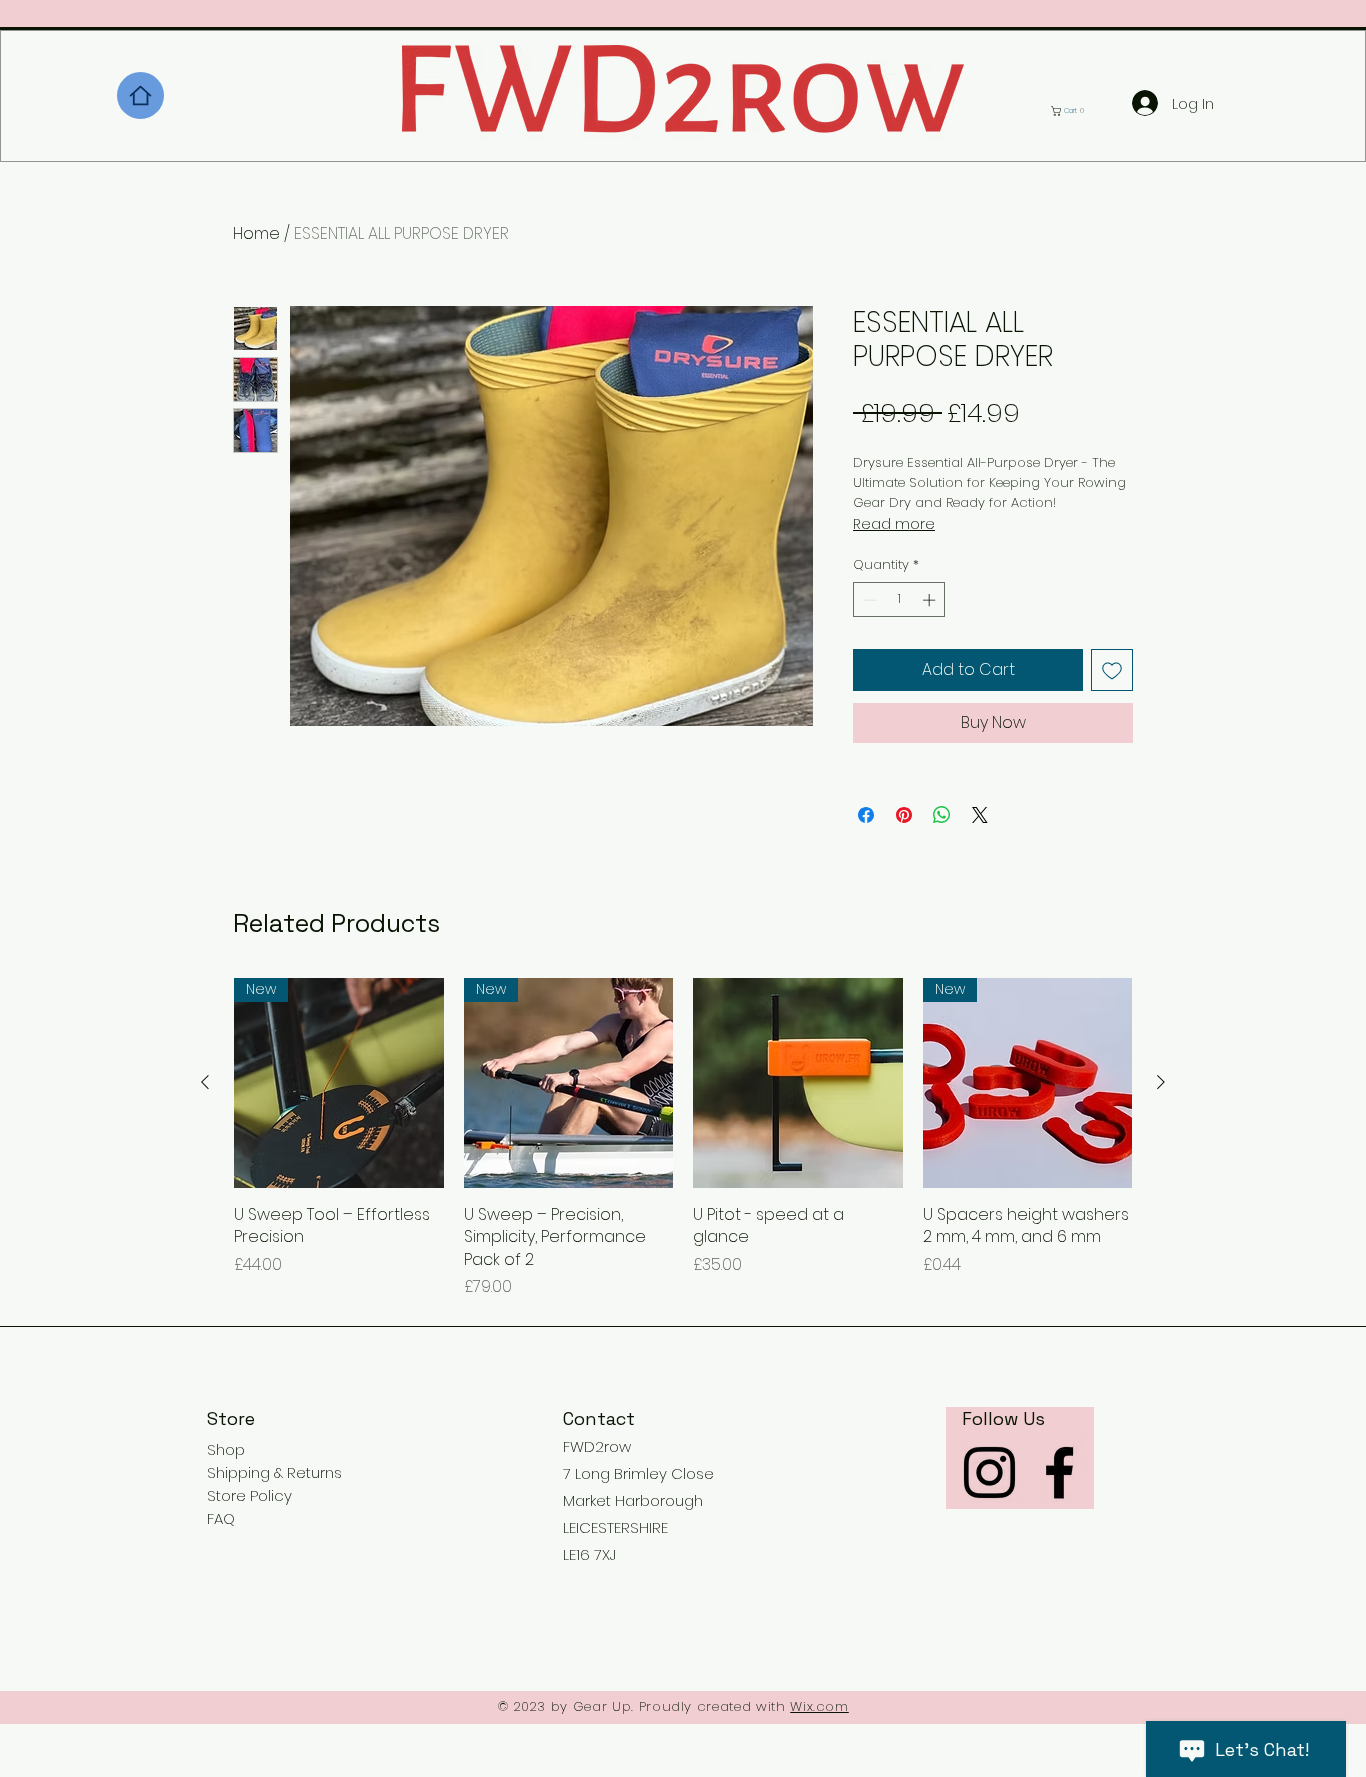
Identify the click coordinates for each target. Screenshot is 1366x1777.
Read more (894, 524)
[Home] (140, 95)
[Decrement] (868, 600)
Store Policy (249, 1495)
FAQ (221, 1518)
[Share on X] (980, 815)
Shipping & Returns (274, 1472)
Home (256, 233)
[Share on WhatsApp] (942, 815)
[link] (1072, 111)
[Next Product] (1161, 1082)
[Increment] (931, 600)
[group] (683, 1138)
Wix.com (819, 1706)
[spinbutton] (899, 600)
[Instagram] (989, 1472)
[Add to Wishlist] (1112, 670)
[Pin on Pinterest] (904, 815)
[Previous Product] (205, 1082)
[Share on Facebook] (866, 815)
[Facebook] (1059, 1472)
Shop (226, 1449)
